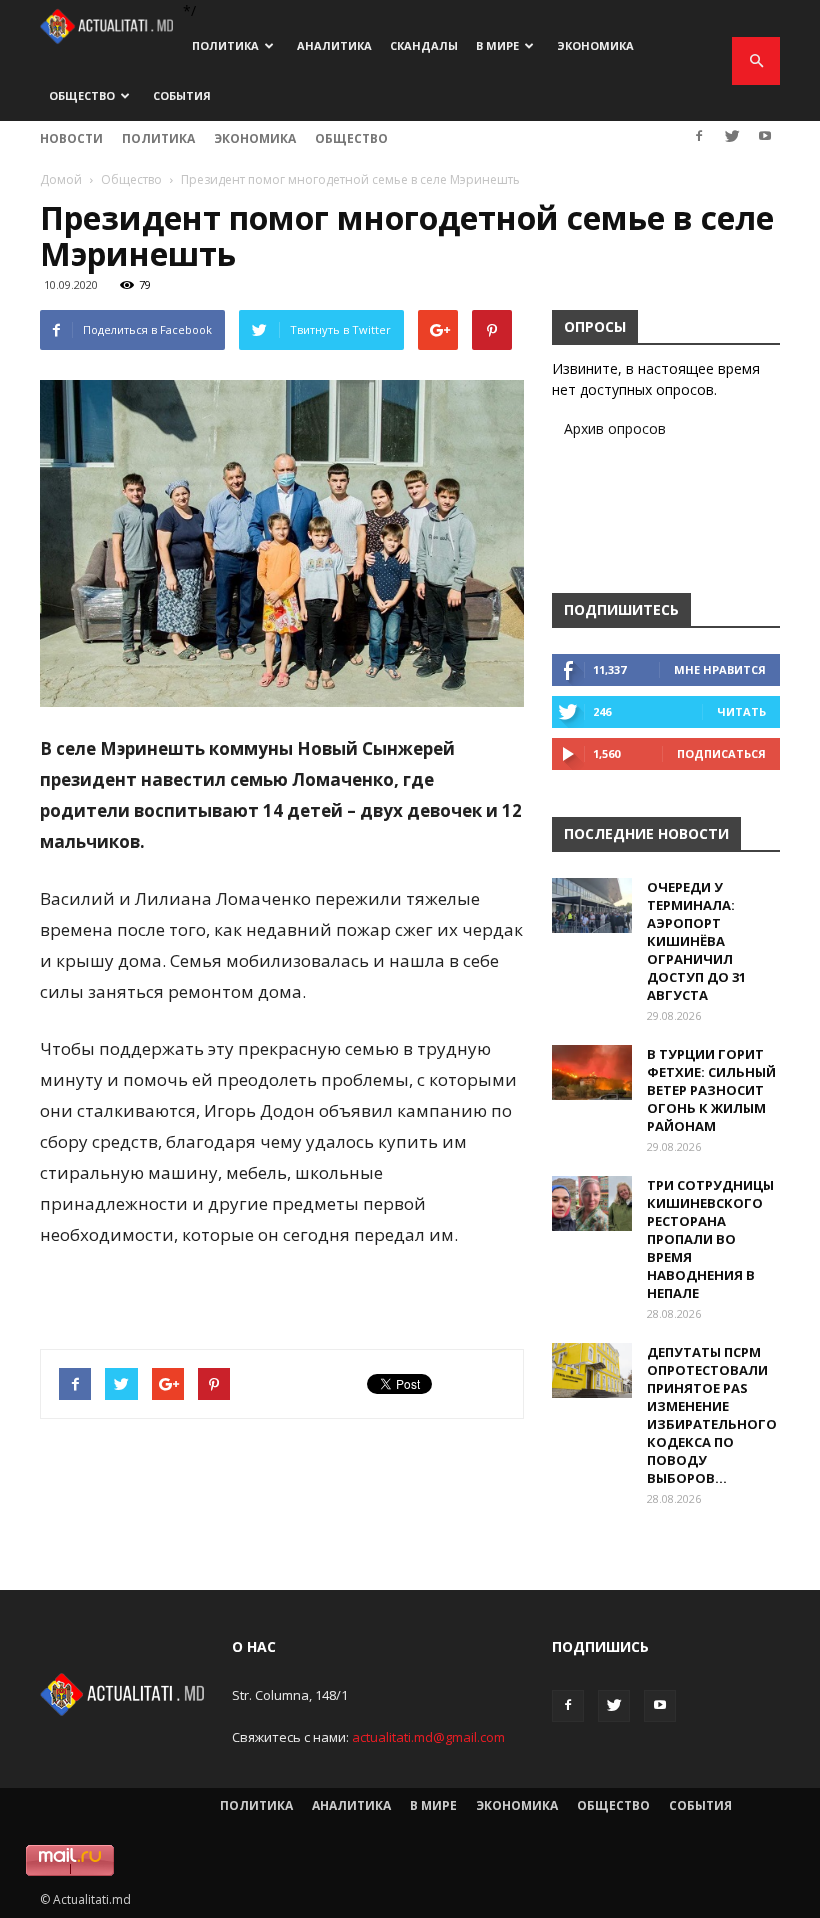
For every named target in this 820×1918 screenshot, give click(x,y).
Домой (61, 179)
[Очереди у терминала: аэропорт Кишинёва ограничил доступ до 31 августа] (592, 905)
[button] (756, 61)
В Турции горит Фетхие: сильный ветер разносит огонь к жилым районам (711, 1090)
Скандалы (424, 45)
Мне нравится (720, 669)
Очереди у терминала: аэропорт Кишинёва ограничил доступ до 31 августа (696, 941)
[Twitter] (732, 136)
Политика (225, 45)
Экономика (595, 45)
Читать (741, 711)
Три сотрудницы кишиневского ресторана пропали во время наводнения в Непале (710, 1239)
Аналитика (334, 45)
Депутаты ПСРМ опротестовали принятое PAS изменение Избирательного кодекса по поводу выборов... (712, 1415)
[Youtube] (765, 136)
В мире (497, 45)
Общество (82, 95)
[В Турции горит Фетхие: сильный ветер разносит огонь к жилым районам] (592, 1072)
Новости (71, 138)
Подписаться (721, 753)
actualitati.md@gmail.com (428, 1737)
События (182, 95)
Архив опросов (615, 428)
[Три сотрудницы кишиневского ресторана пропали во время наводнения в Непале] (592, 1203)
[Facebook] (699, 136)
